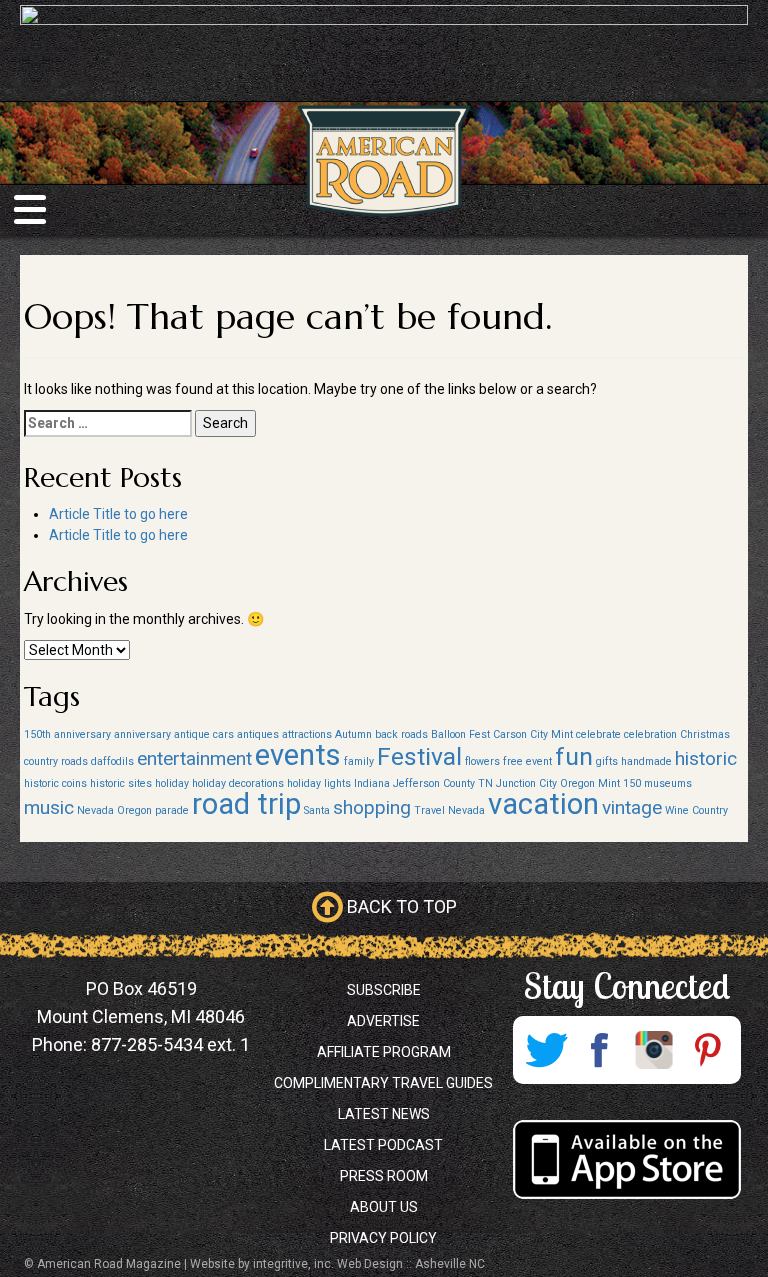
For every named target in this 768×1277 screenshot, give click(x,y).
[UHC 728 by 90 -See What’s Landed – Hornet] (384, 50)
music (49, 807)
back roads (401, 734)
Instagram (654, 1050)
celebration (650, 734)
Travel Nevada (449, 810)
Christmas (705, 734)
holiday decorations (238, 783)
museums (668, 783)
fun (574, 756)
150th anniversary (67, 734)
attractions (307, 734)
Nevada (95, 810)
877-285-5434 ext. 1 (170, 1044)
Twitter (546, 1050)
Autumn (353, 734)
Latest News (384, 1114)
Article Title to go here (118, 514)
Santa (317, 810)
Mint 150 (619, 783)
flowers (482, 761)
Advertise (383, 1021)
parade (172, 810)
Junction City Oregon (545, 783)
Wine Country (696, 810)
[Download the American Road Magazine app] (626, 1159)
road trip (246, 804)
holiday (172, 783)
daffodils (112, 761)
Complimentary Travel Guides (383, 1083)
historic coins (55, 783)
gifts (607, 761)
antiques (258, 734)
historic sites (121, 783)
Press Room (384, 1176)
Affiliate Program (384, 1052)
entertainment (194, 758)
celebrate (598, 734)
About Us (384, 1207)
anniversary (142, 734)
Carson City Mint (533, 734)
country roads (56, 761)
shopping (372, 807)
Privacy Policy (383, 1238)
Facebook (600, 1050)
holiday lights (319, 783)
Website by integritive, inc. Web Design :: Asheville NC (337, 1264)
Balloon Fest (460, 734)
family (359, 761)
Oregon (134, 810)
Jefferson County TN (443, 783)
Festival (419, 756)
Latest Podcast (383, 1145)
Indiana (372, 783)
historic (706, 758)
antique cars (204, 734)
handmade (646, 761)
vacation (543, 804)
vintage (632, 807)
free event (527, 761)
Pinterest (708, 1050)
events (298, 755)
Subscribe (384, 990)
